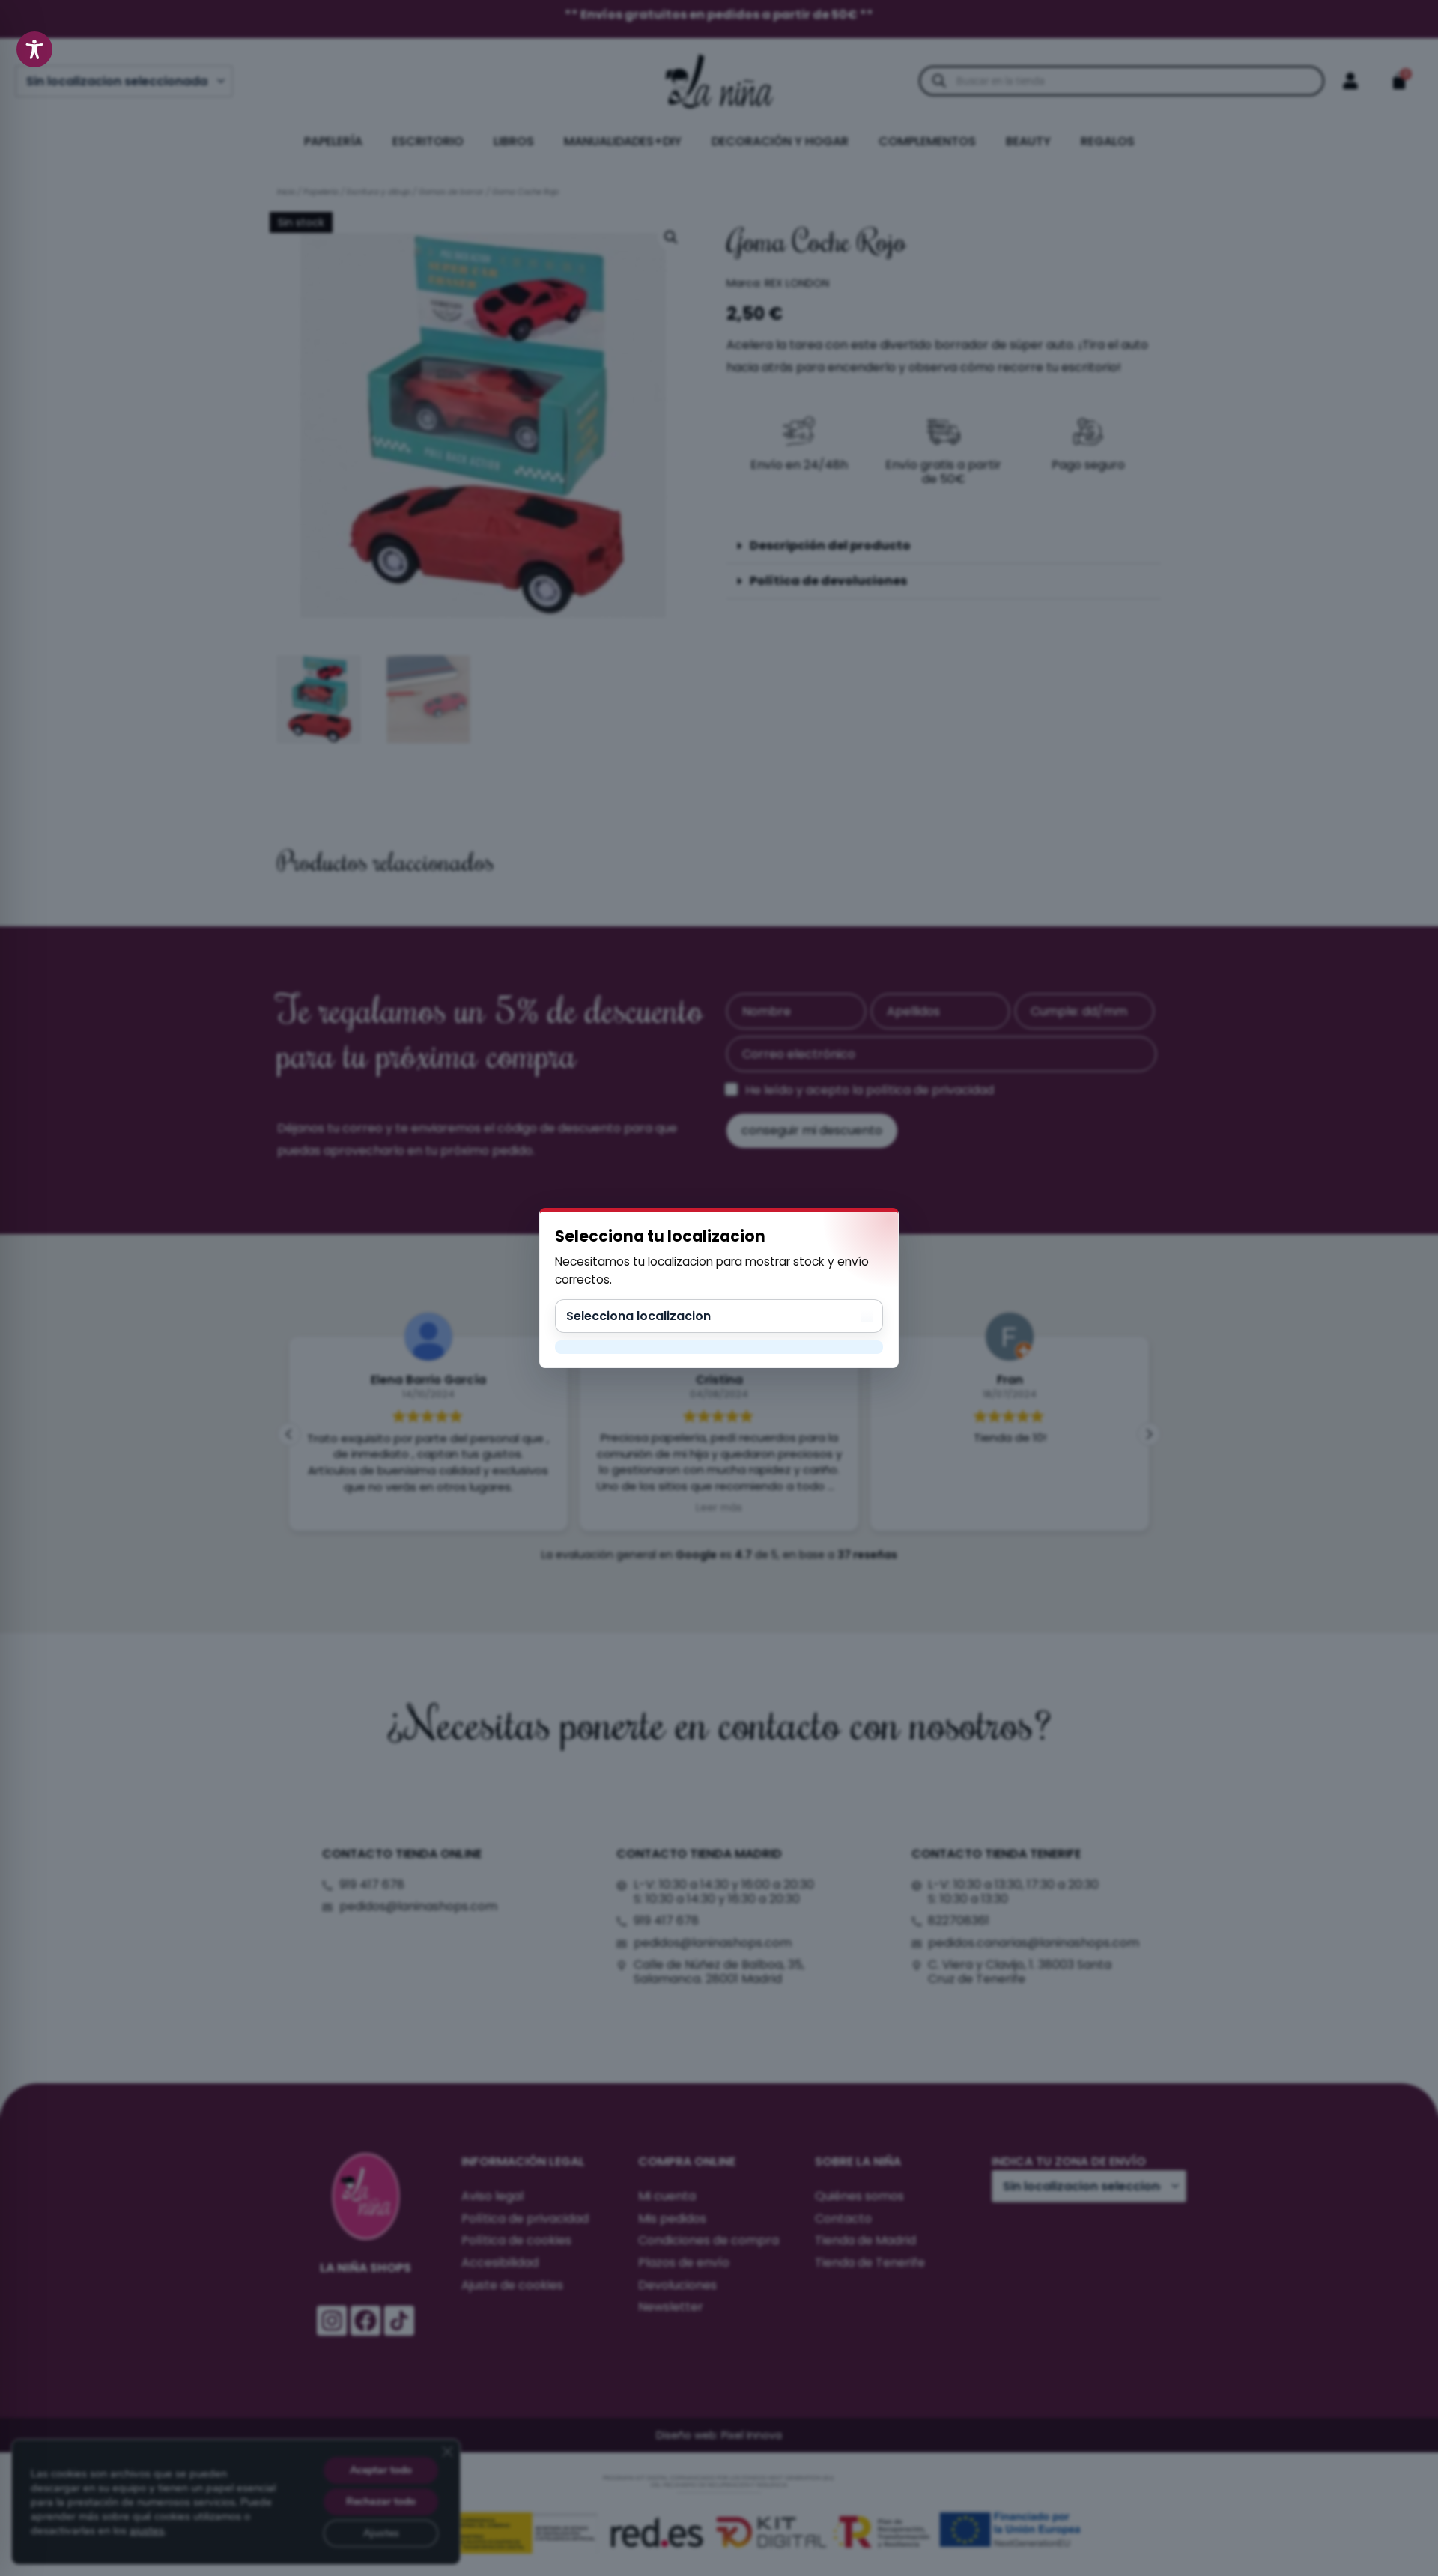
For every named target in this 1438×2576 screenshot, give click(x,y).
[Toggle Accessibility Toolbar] (34, 49)
